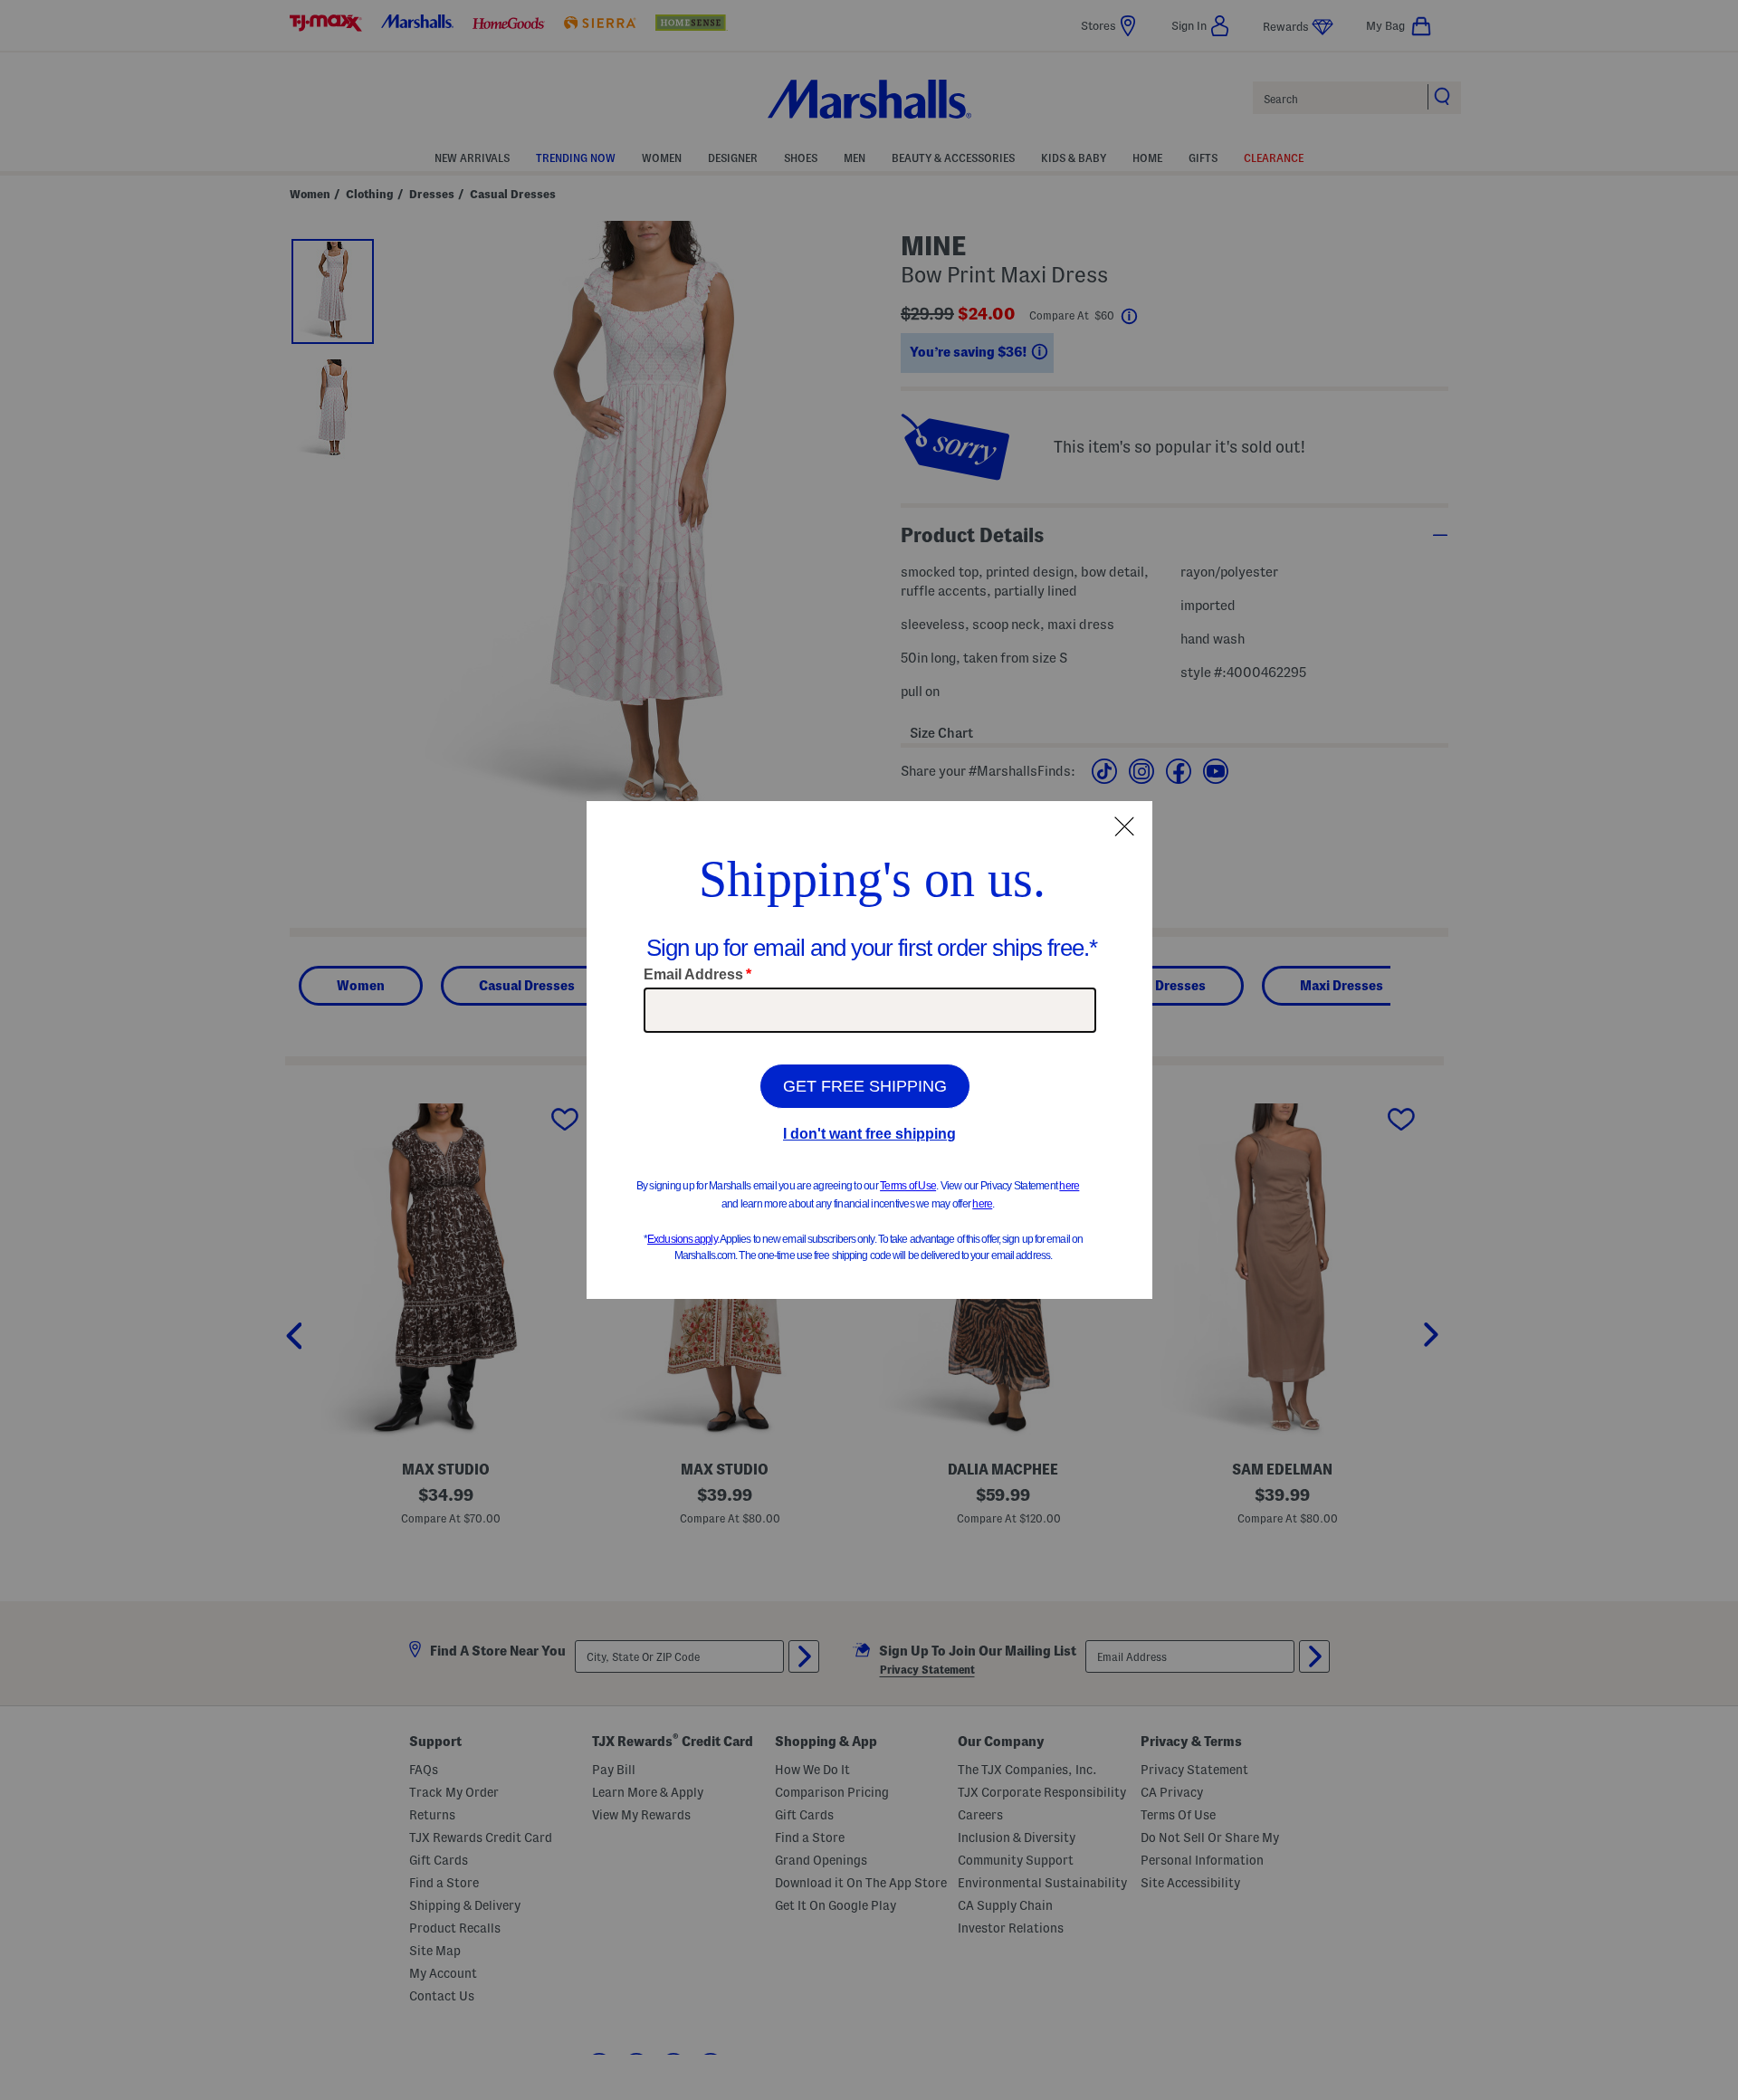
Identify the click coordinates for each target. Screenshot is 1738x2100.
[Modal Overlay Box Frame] (869, 1050)
